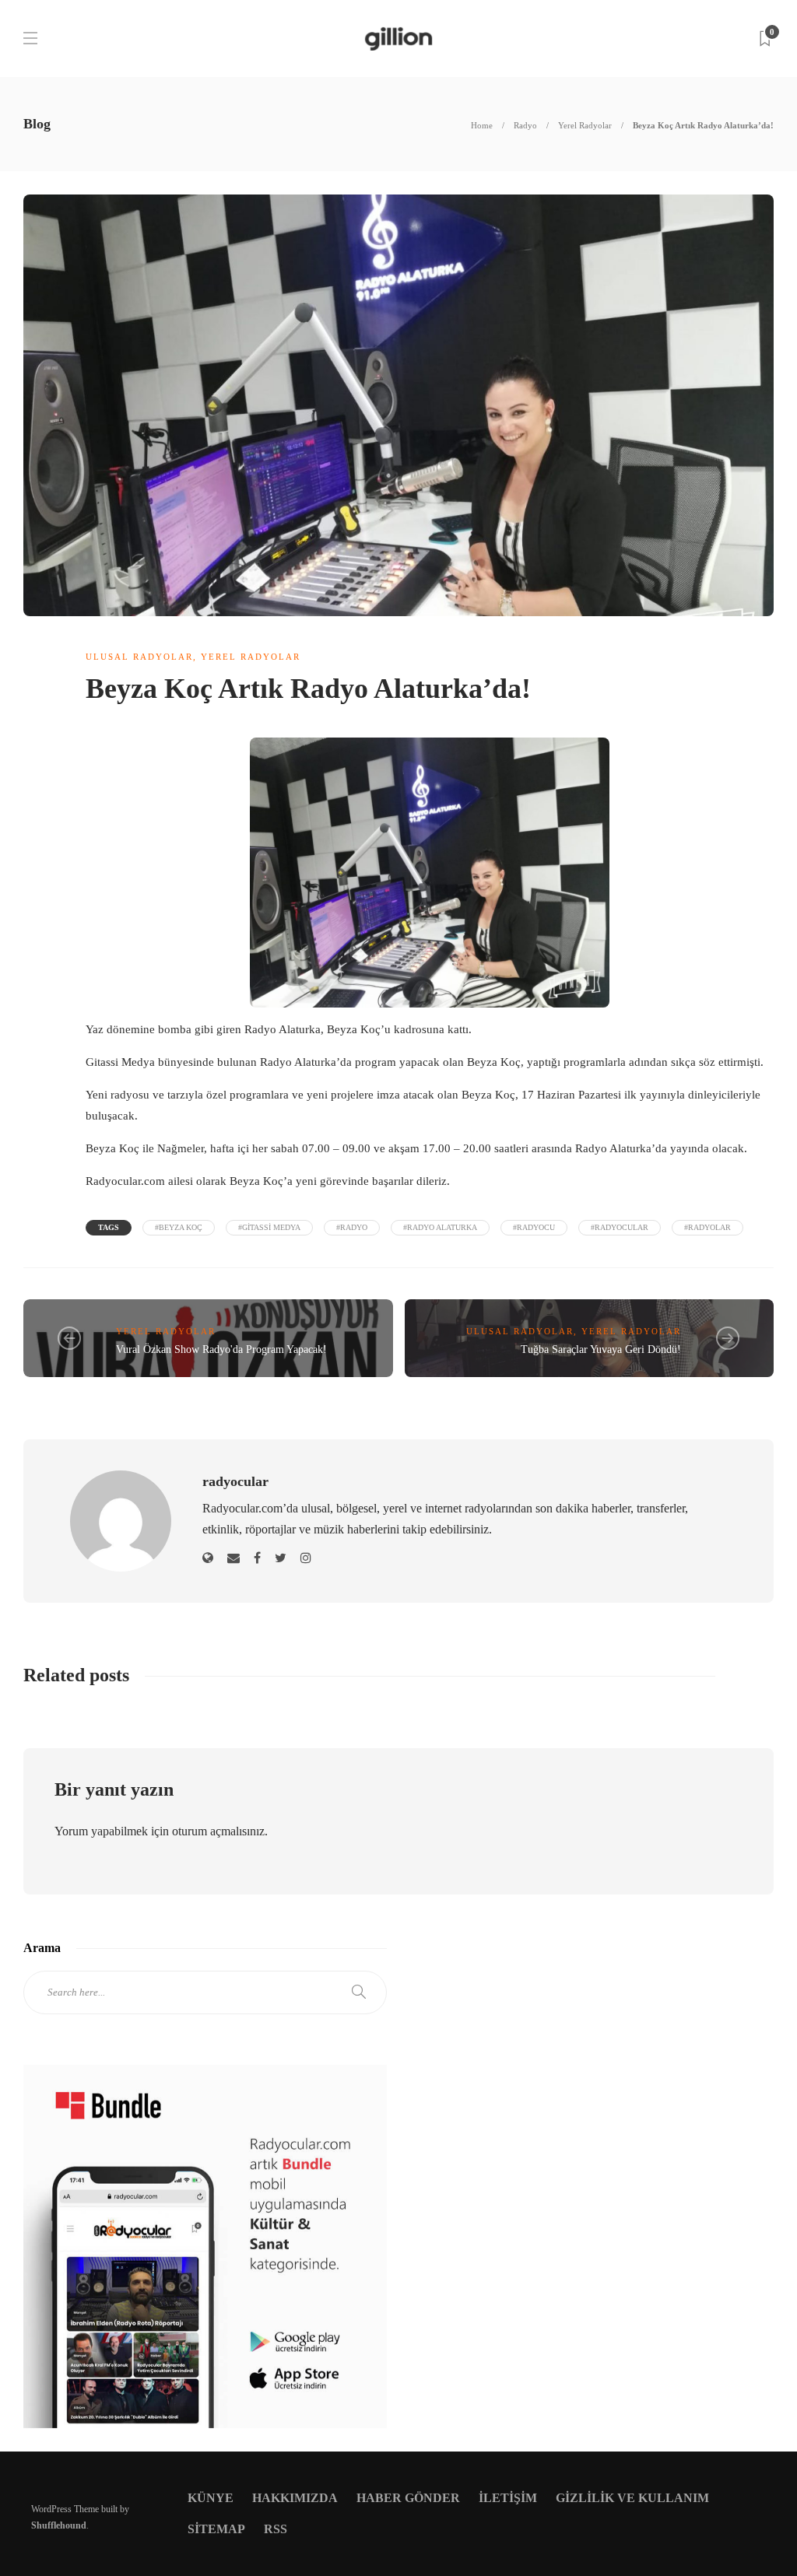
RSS (276, 2529)
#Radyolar (707, 1227)
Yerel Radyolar (585, 125)
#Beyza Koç (179, 1227)
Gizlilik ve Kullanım (632, 2498)
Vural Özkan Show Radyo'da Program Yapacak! (221, 1349)
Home (482, 125)
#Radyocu (534, 1227)
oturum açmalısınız (218, 1831)
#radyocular (620, 1227)
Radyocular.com (125, 1181)
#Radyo (352, 1227)
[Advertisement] (592, 2097)
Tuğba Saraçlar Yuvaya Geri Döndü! (601, 1349)
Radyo (525, 125)
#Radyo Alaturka (440, 1227)
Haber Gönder (408, 2498)
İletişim (508, 2498)
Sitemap (216, 2529)
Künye (211, 2498)
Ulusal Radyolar (139, 657)
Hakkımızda (295, 2498)
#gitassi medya (269, 1227)
